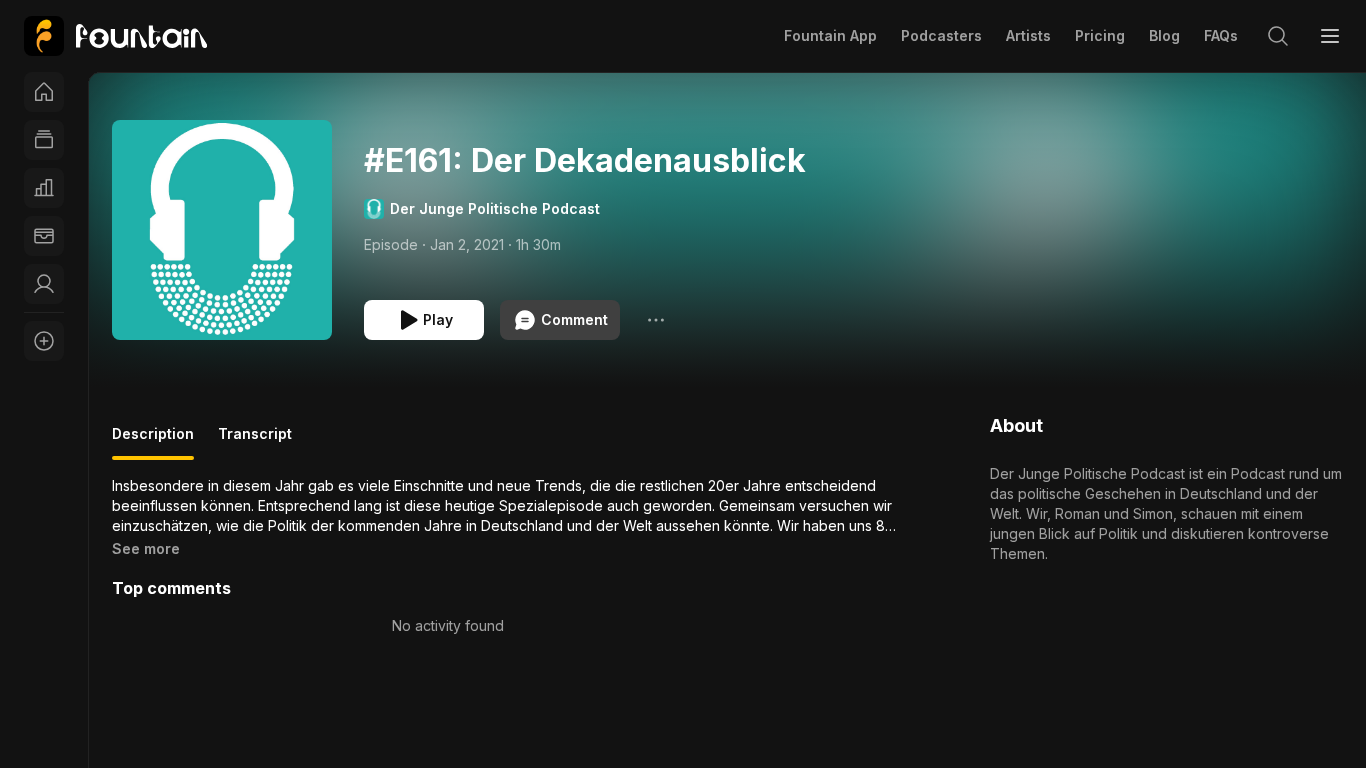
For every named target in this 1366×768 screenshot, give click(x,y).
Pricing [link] (1100, 35)
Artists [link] (1028, 35)
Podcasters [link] (941, 35)
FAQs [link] (1221, 35)
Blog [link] (1164, 35)
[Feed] (44, 140)
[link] (115, 36)
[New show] (44, 341)
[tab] (153, 442)
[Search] (1278, 36)
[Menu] (1330, 36)
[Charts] (44, 188)
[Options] (656, 320)
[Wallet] (44, 236)
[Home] (44, 92)
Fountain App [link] (830, 35)
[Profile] (44, 284)
